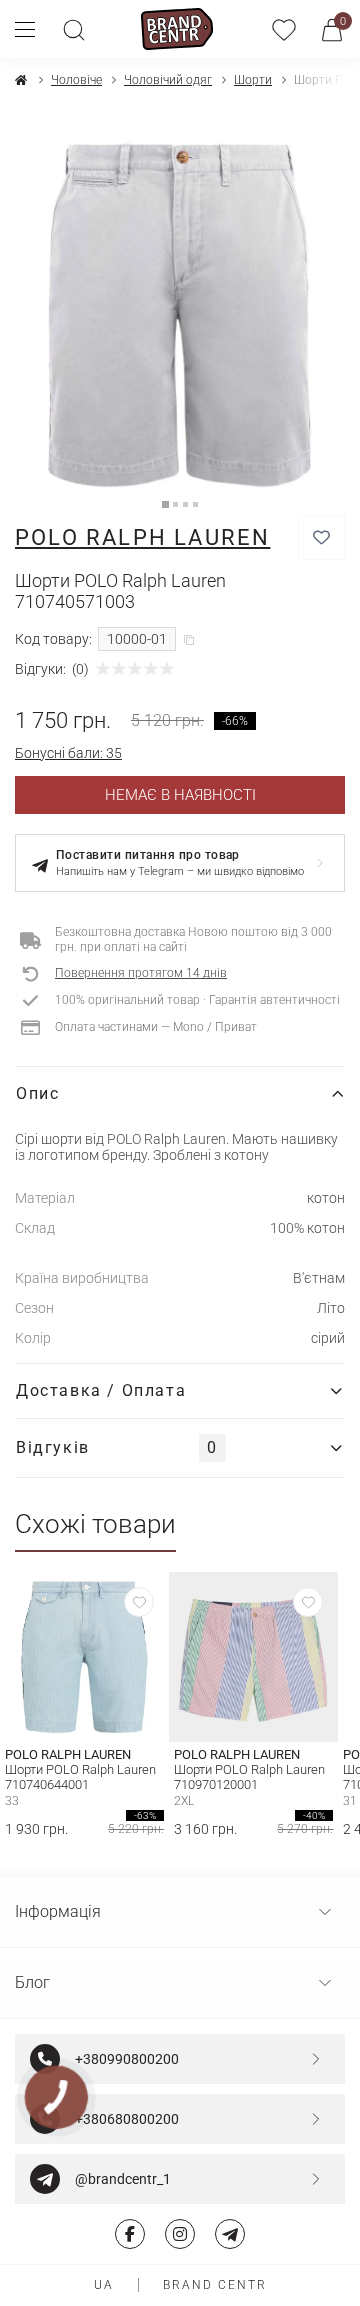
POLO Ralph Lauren (142, 537)
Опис (37, 1093)
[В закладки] (321, 537)
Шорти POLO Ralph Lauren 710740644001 (80, 1777)
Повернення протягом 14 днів (141, 973)
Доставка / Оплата (101, 1390)
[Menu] (32, 29)
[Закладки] (284, 29)
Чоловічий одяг (168, 80)
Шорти (253, 80)
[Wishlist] (139, 1602)
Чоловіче (76, 80)
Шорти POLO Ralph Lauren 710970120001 (249, 1777)
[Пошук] (74, 29)
